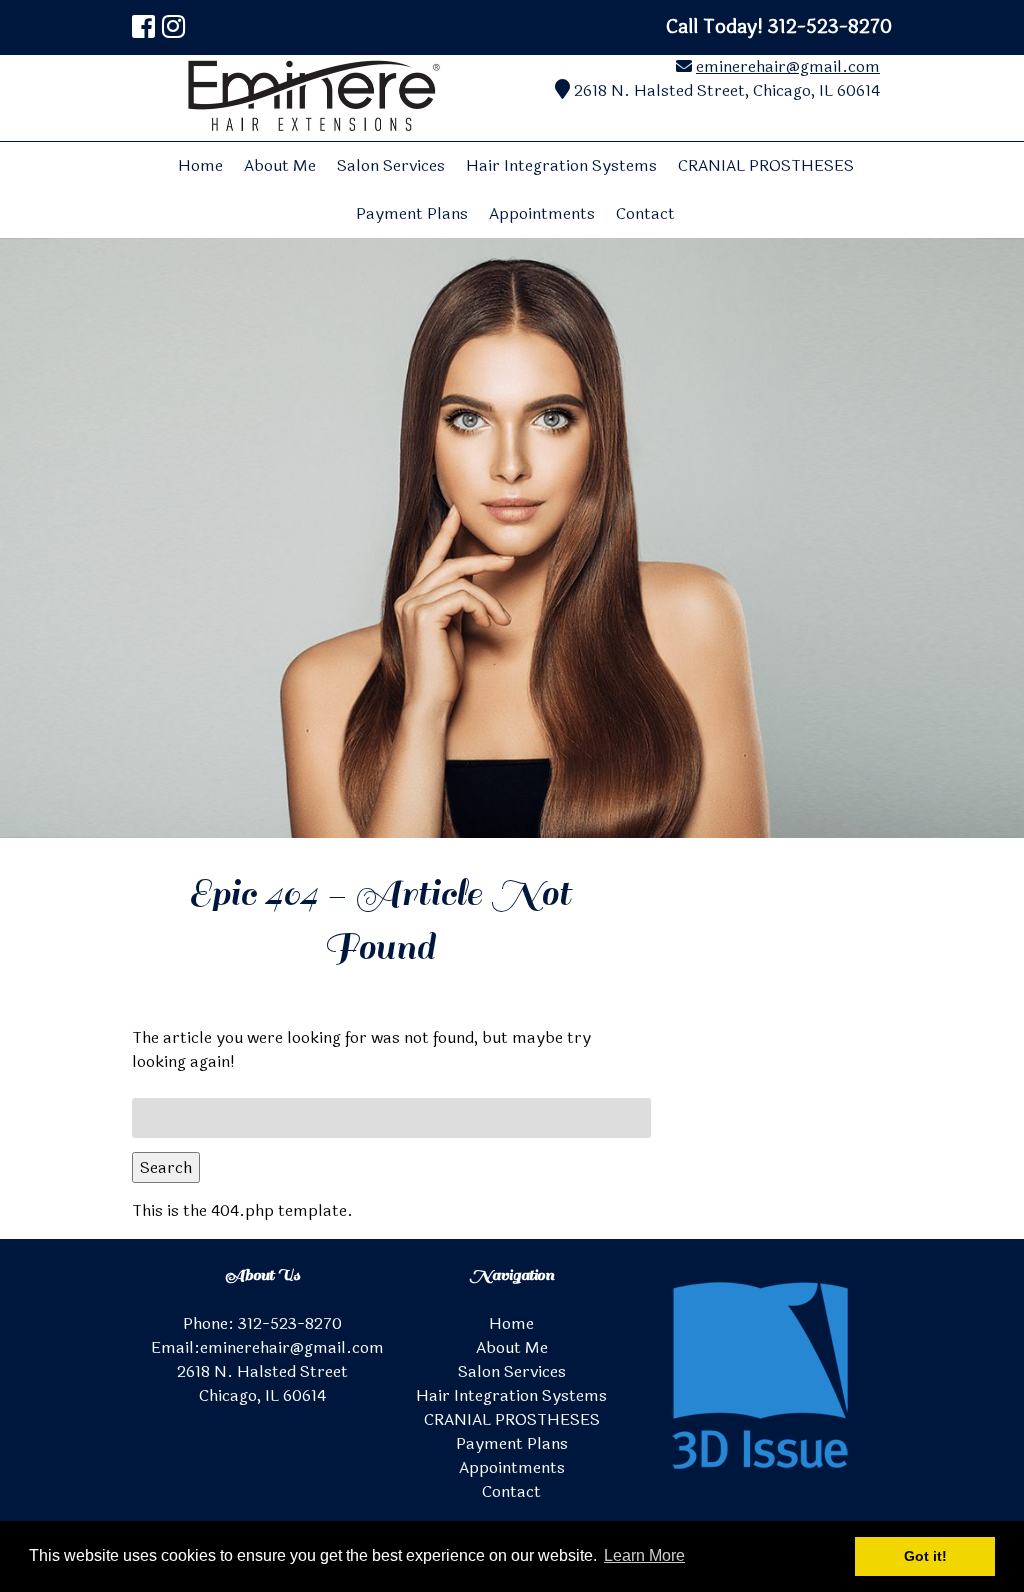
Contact (645, 213)
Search (166, 1167)
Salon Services (391, 165)
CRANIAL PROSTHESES (766, 165)
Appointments (542, 213)
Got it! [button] (925, 1556)
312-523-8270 (290, 1323)
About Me (280, 165)
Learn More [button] (644, 1555)
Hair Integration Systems (561, 165)
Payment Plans (412, 213)
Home (200, 165)
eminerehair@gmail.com (788, 66)
